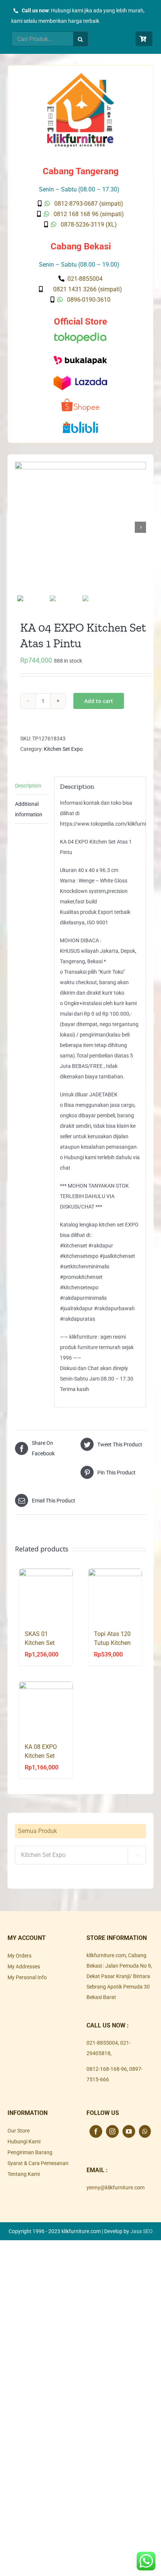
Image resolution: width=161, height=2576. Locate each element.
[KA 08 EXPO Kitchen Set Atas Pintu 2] (46, 1708)
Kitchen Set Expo (63, 749)
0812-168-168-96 (107, 2069)
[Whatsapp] (145, 2131)
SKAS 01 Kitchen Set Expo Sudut (40, 1643)
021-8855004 (102, 2043)
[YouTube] (129, 2131)
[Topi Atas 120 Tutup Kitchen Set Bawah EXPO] (115, 1595)
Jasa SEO (142, 2231)
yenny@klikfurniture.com (116, 2187)
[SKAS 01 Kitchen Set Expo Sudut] (46, 1595)
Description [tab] (28, 786)
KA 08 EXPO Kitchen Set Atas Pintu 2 (41, 1756)
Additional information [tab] (29, 809)
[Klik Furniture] (80, 76)
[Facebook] (96, 2131)
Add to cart (99, 701)
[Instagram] (112, 2131)
